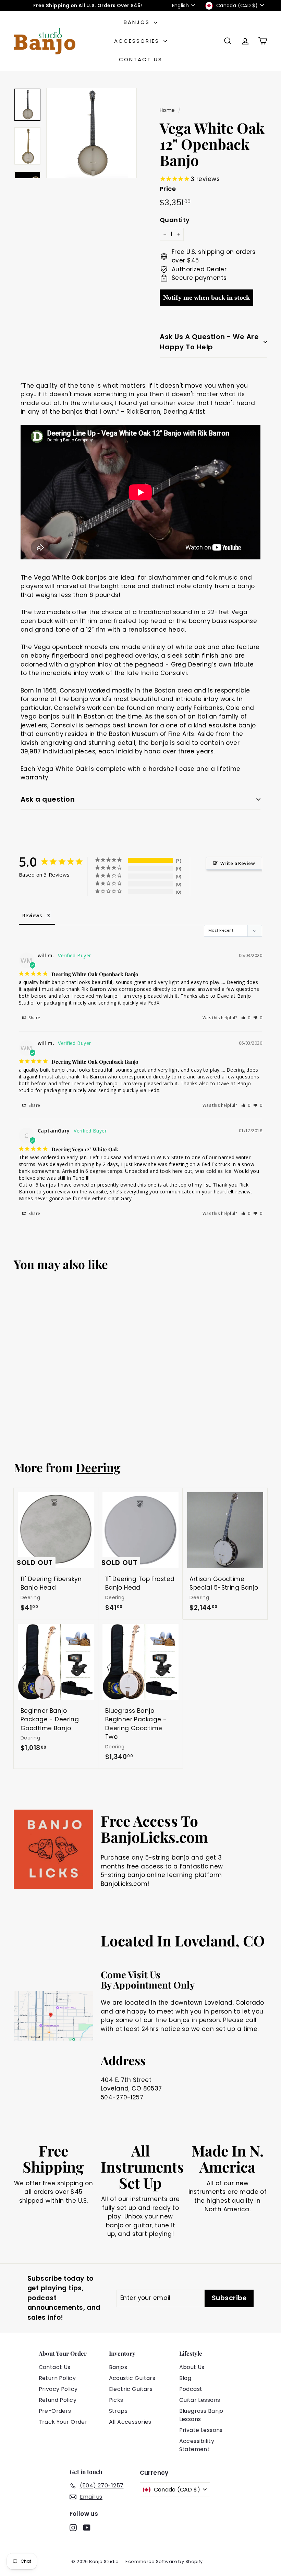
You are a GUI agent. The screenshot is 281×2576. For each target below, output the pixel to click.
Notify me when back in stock (206, 297)
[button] (246, 1018)
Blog (185, 2378)
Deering (98, 1467)
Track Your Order (63, 2422)
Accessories (138, 41)
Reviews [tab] (32, 915)
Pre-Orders (55, 2411)
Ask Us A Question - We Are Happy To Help (209, 342)
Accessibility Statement (197, 2445)
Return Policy (57, 2378)
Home (167, 110)
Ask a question (48, 799)
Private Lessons (201, 2430)
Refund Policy (58, 2400)
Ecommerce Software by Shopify (164, 2561)
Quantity (175, 220)
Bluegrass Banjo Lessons (201, 2415)
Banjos (138, 22)
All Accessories (130, 2422)
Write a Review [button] (238, 863)
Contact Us (141, 59)
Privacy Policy (58, 2389)
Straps (118, 2411)
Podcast (191, 2389)
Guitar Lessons (200, 2400)
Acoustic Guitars (132, 2378)
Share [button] (34, 1018)
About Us (192, 2367)
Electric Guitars (131, 2389)
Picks (116, 2400)
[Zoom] (91, 133)
